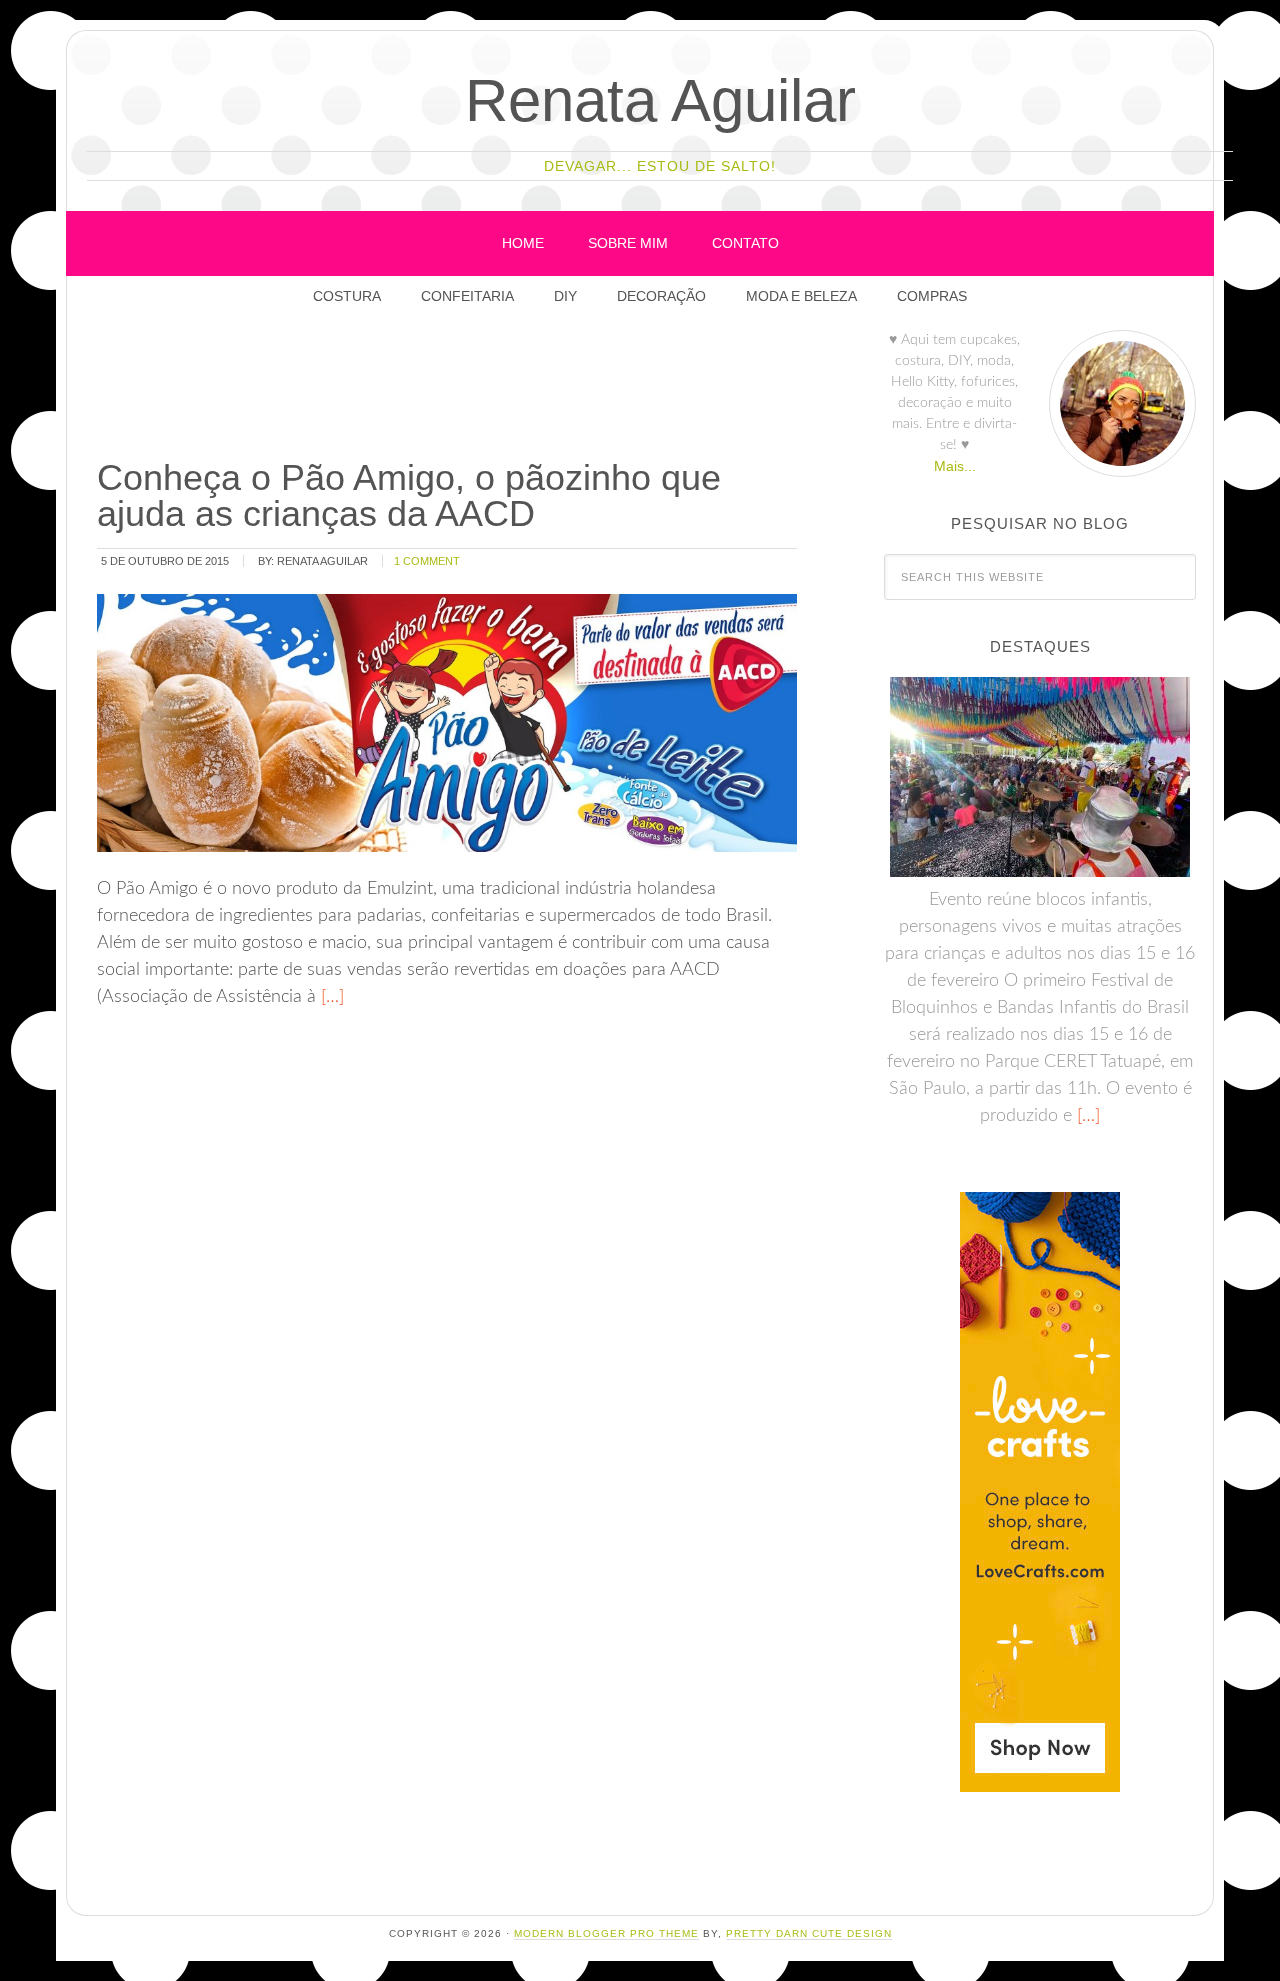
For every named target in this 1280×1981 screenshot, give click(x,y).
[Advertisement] (458, 389)
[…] (330, 997)
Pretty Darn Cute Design (809, 1933)
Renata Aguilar (660, 100)
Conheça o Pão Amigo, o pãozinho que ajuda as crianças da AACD (409, 495)
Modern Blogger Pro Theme (606, 1933)
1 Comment (427, 561)
